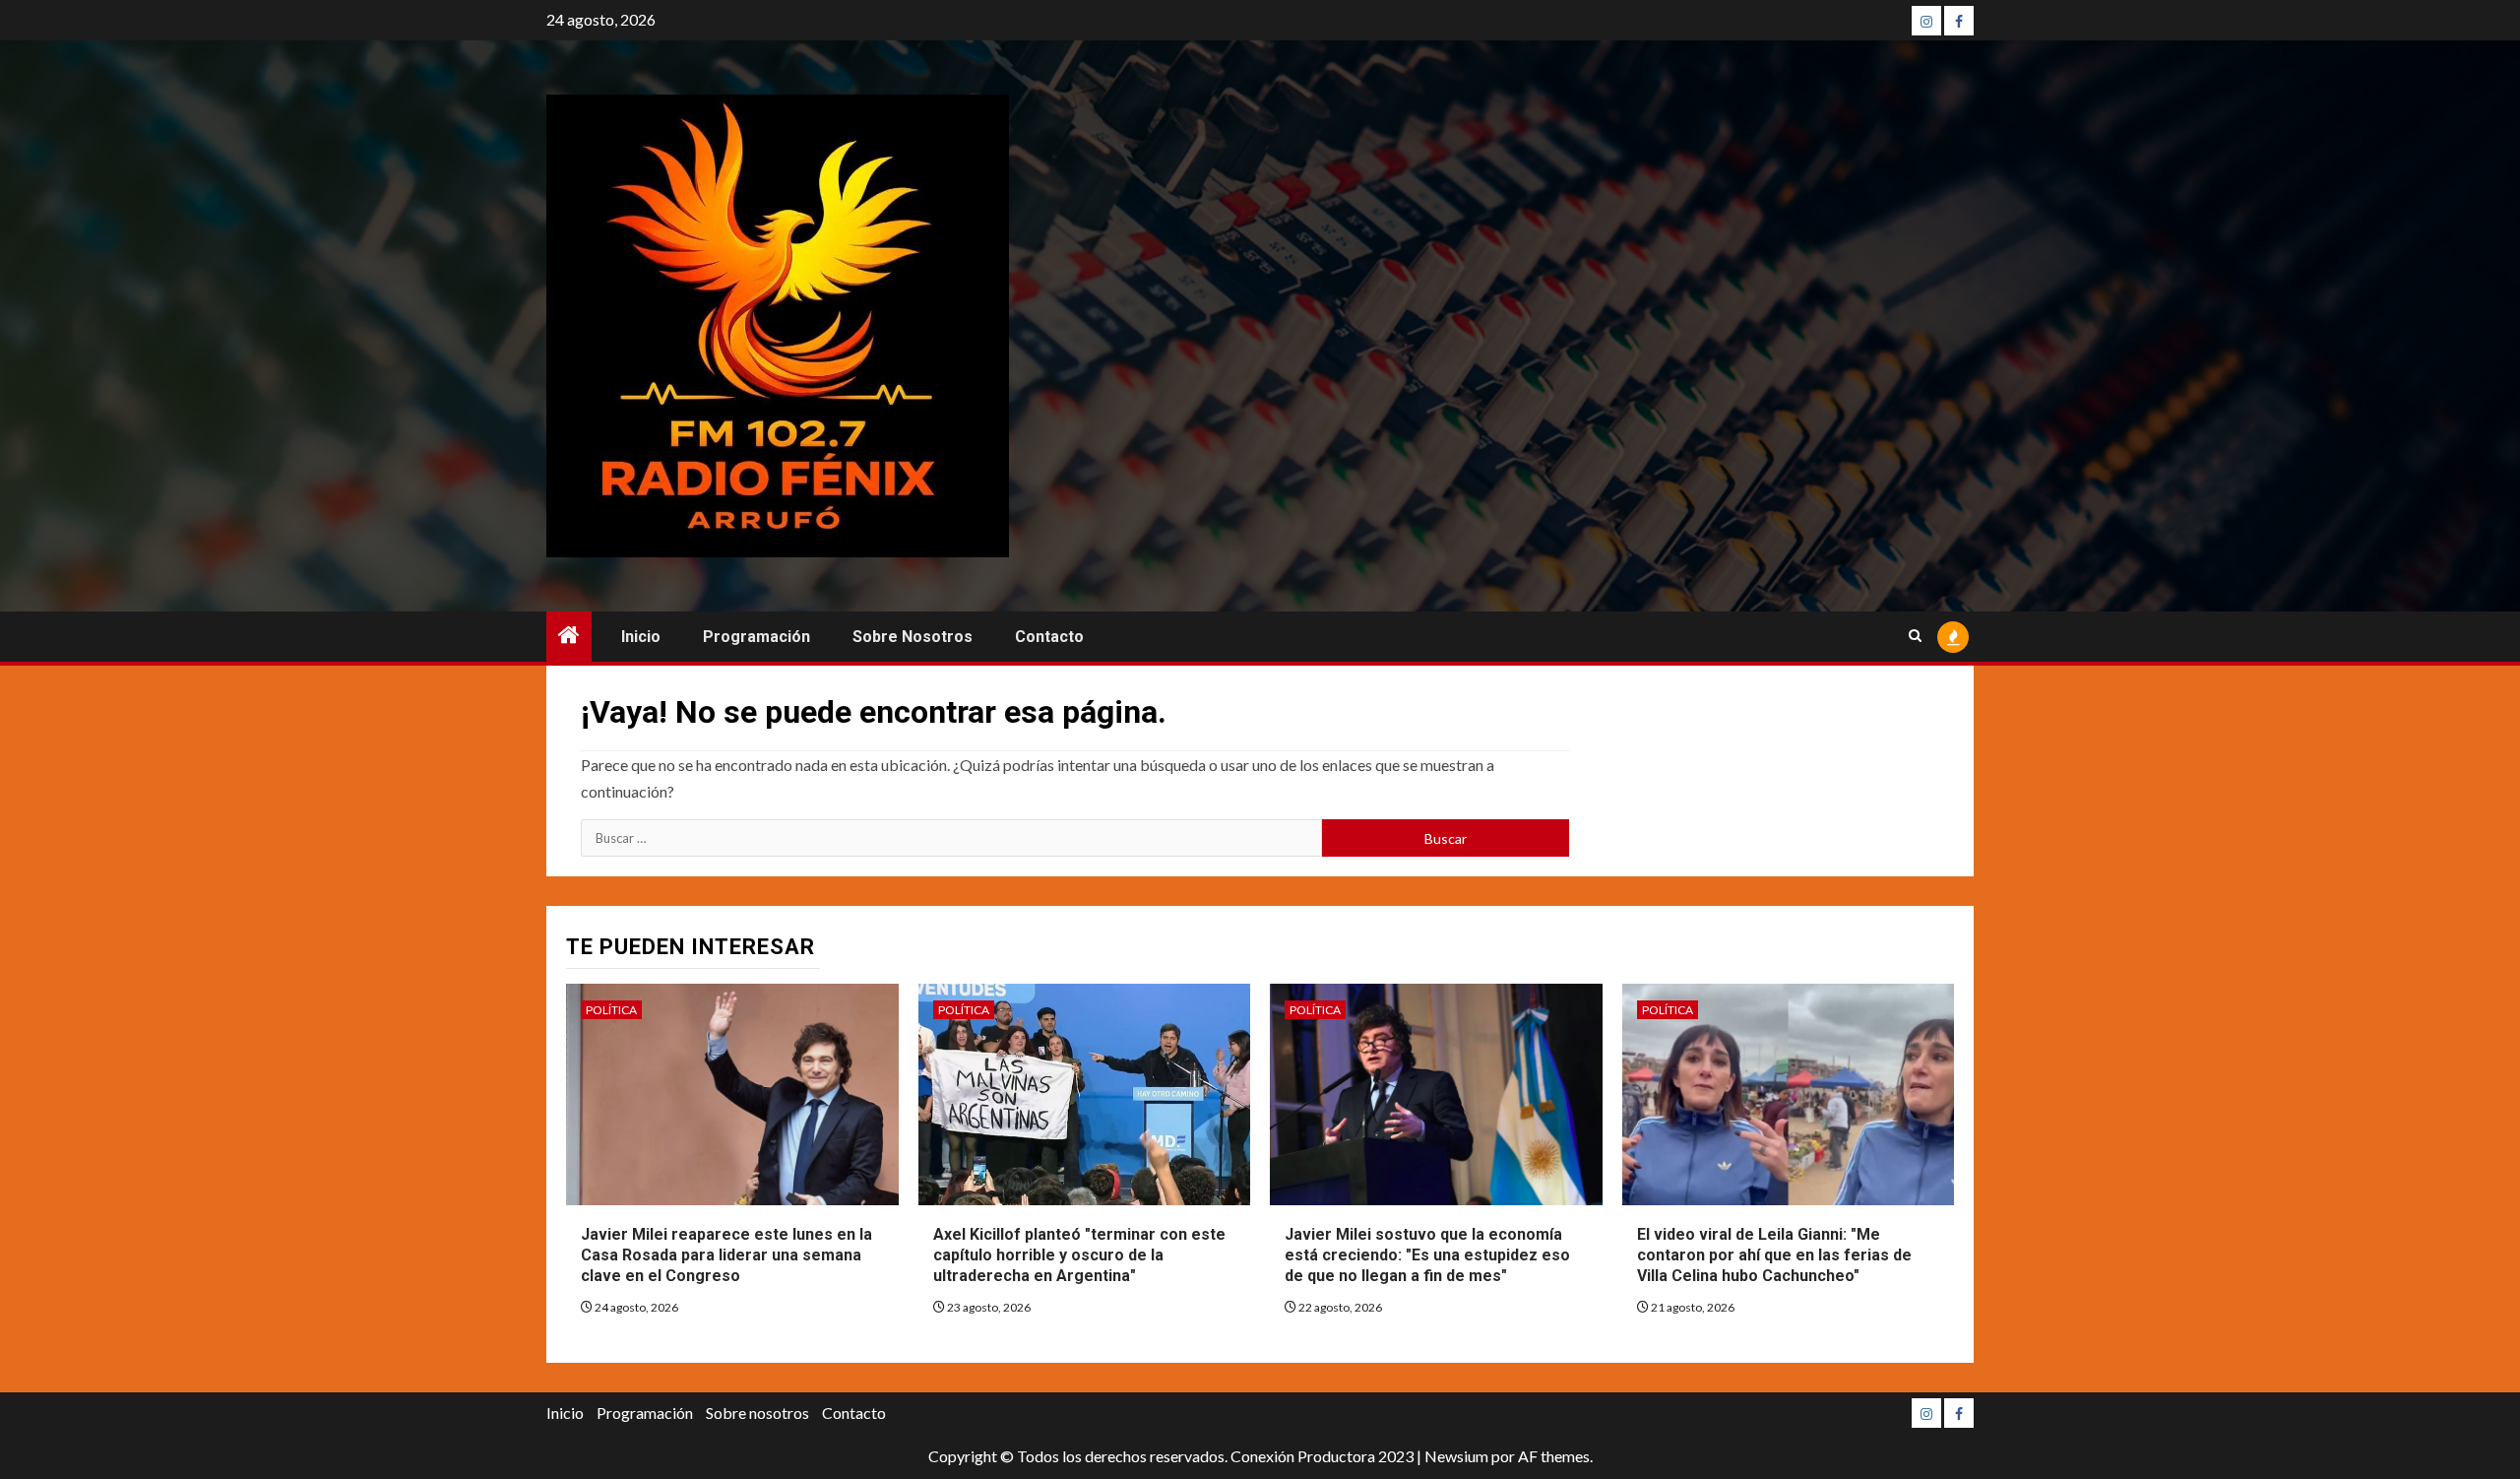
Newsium (1456, 1456)
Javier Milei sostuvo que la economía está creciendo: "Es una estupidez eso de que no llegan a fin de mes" (1427, 1255)
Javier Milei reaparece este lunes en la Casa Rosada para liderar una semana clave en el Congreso (726, 1255)
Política (611, 1010)
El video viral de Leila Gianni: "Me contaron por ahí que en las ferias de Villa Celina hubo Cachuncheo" (1774, 1255)
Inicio (641, 637)
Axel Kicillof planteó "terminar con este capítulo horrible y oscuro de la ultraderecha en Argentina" (1079, 1255)
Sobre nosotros (913, 637)
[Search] (1915, 637)
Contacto (1049, 637)
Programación (756, 637)
